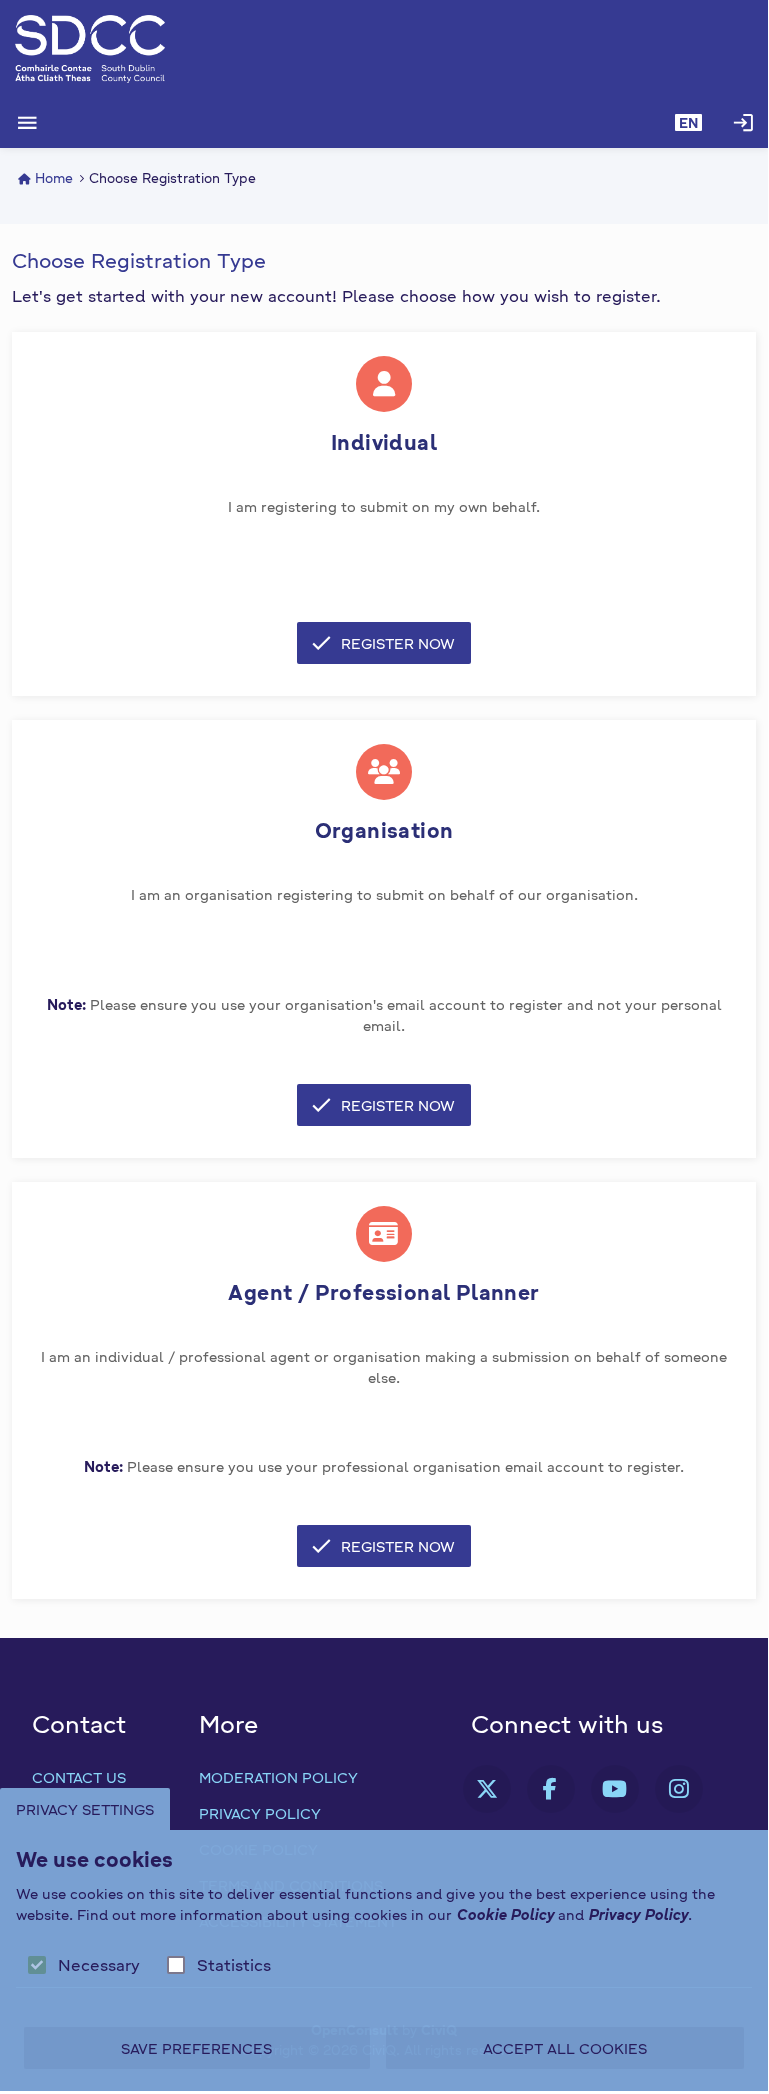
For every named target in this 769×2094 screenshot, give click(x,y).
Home (54, 178)
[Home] (384, 49)
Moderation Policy (278, 1777)
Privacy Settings (85, 1809)
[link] (487, 1789)
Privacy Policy (260, 1813)
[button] (688, 123)
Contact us (79, 1777)
